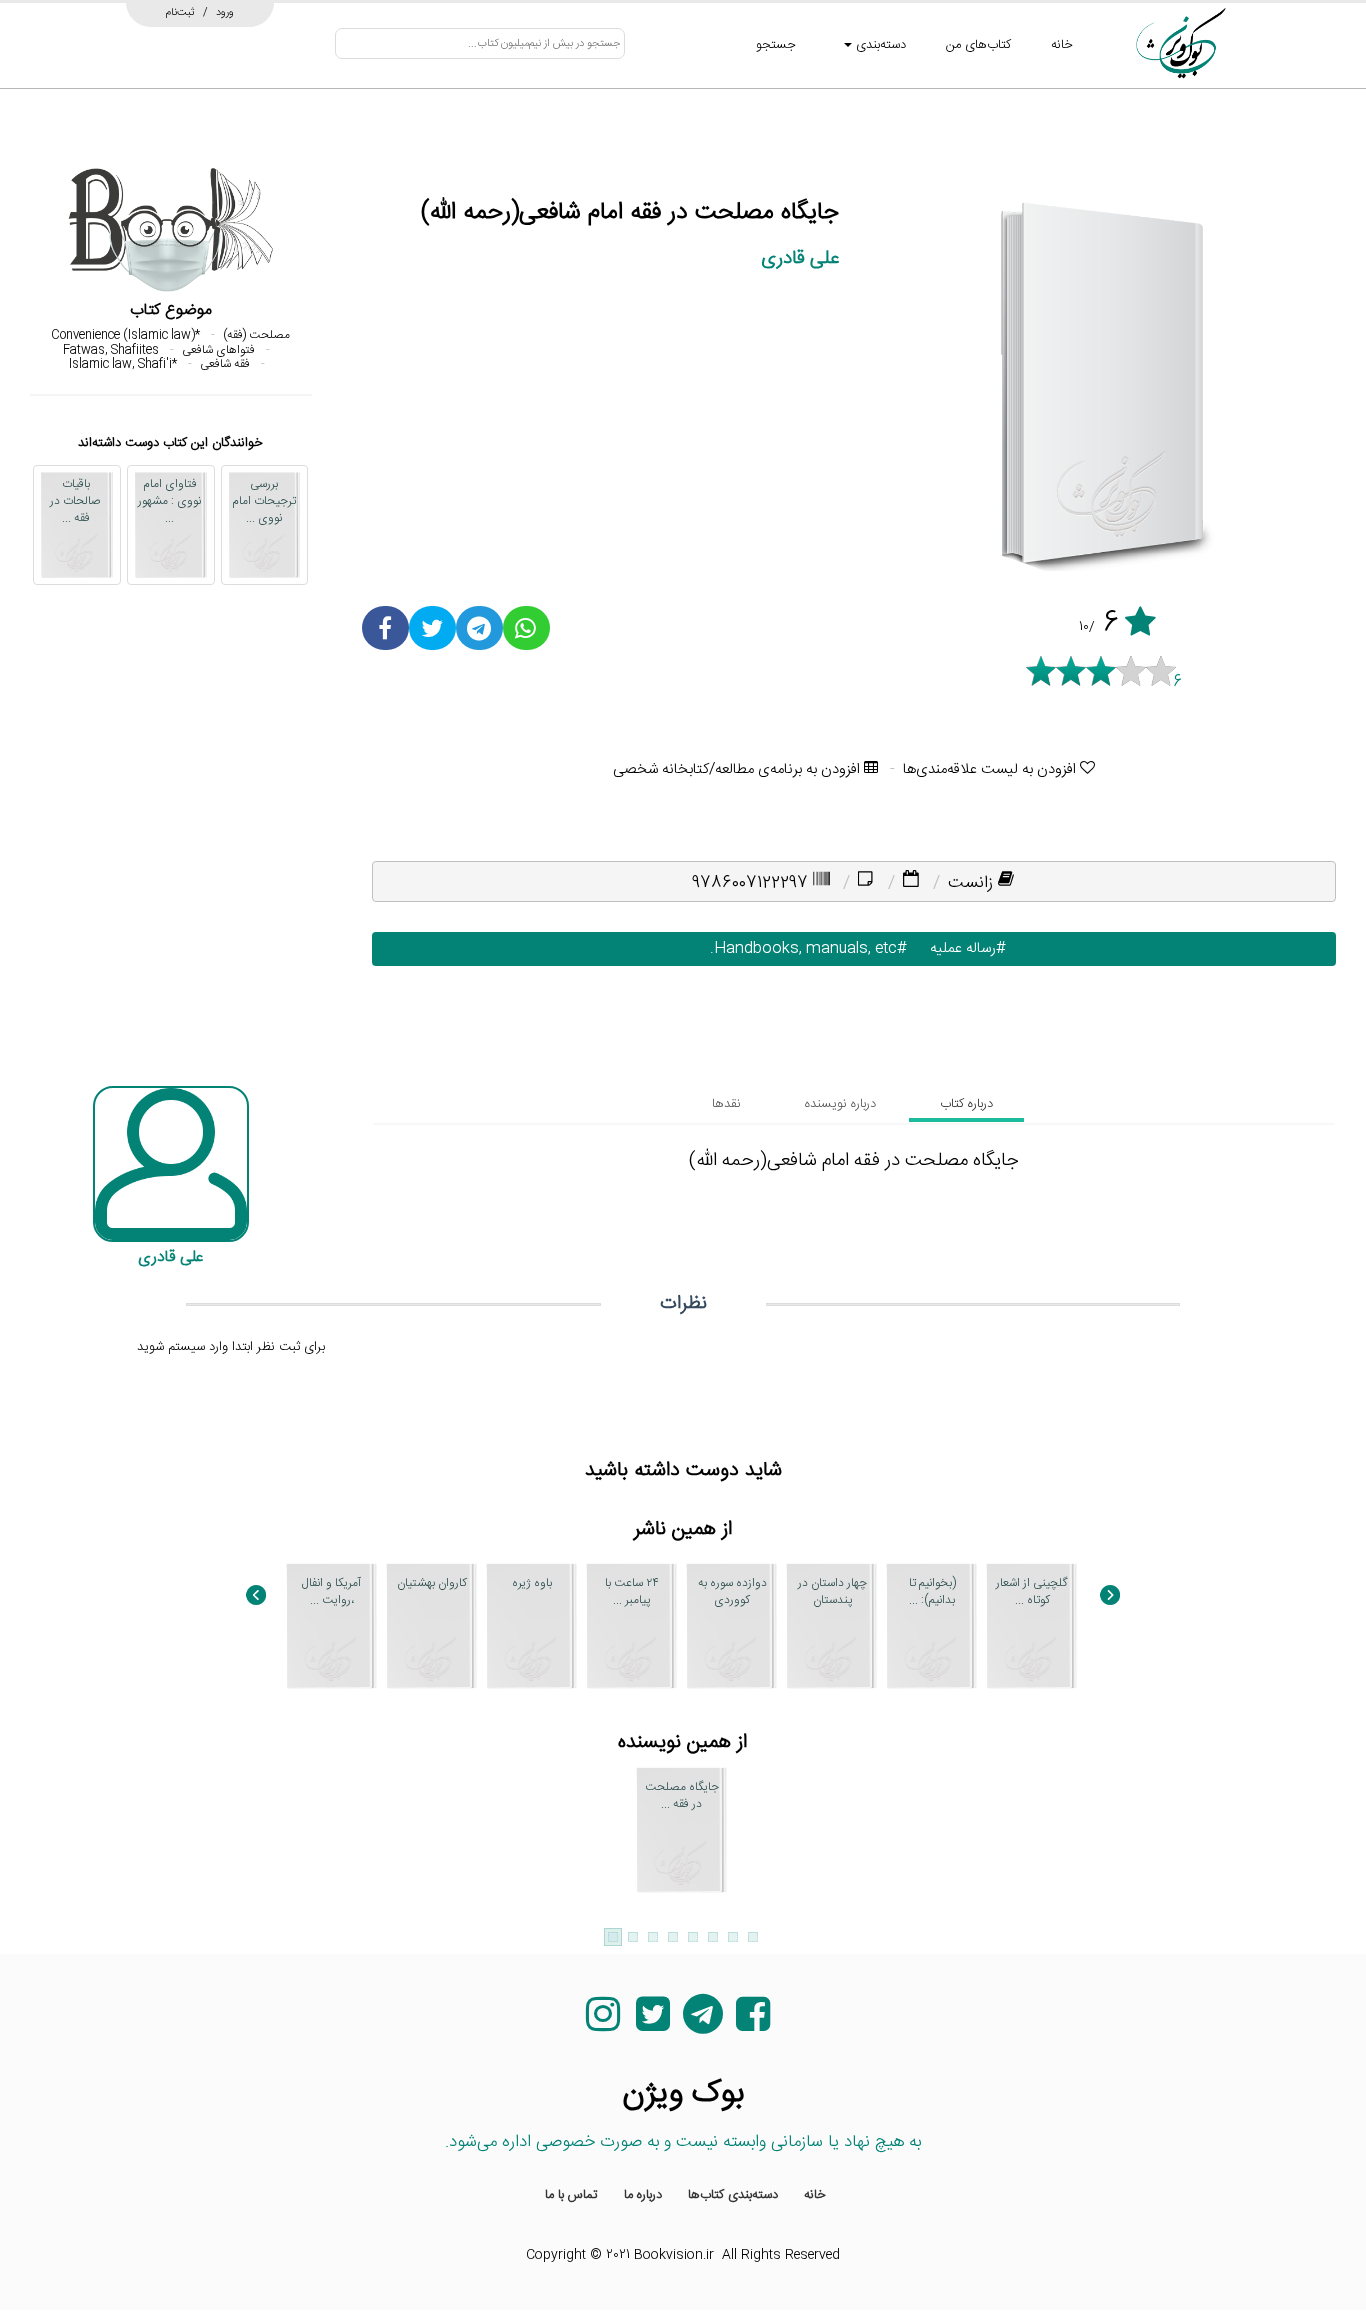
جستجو (776, 45)
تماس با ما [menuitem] (571, 2195)
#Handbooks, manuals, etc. (804, 948)
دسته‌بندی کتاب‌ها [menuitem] (733, 2195)
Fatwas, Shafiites (111, 350)
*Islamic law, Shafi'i (123, 364)
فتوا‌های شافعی (218, 350)
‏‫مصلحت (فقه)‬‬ (256, 335)
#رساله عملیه (963, 948)
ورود (225, 12)
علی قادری (800, 258)
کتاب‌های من (978, 45)
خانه (1062, 45)
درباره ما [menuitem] (643, 2195)
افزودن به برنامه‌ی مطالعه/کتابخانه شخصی (738, 769)
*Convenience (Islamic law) (125, 335)
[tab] (966, 1104)
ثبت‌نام (180, 12)
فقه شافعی (225, 364)
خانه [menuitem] (815, 2195)
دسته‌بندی (879, 45)
